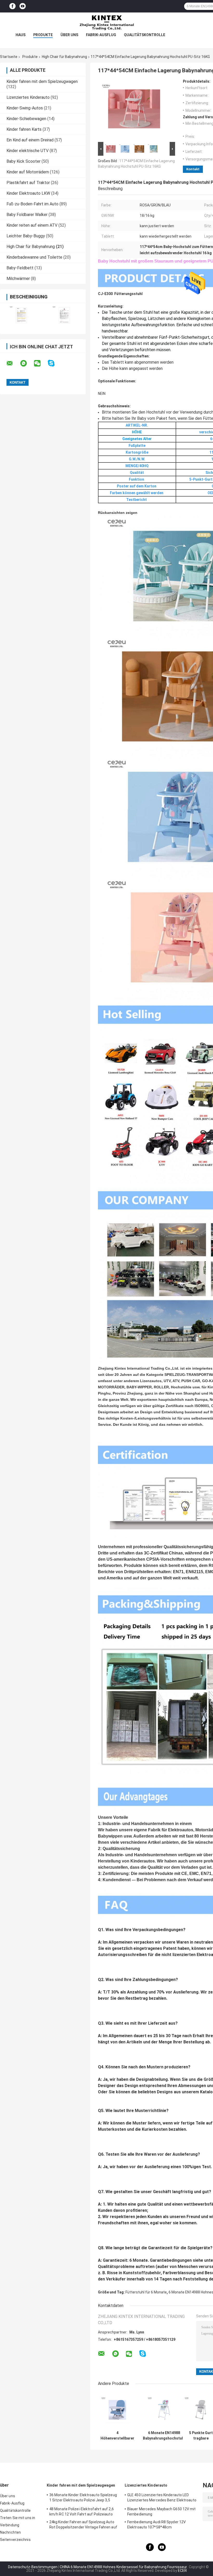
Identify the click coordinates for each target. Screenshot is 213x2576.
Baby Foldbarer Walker (27, 215)
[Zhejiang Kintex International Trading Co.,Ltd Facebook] (12, 6)
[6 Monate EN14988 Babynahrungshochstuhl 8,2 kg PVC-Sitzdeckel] (164, 2410)
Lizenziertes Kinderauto (28, 97)
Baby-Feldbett (20, 268)
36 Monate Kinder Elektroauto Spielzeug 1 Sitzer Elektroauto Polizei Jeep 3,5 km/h (83, 2498)
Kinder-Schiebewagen (26, 119)
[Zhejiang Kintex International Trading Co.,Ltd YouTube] (23, 6)
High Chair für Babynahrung (64, 57)
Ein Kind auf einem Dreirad (30, 140)
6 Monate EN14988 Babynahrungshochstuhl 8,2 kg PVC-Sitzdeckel (164, 2436)
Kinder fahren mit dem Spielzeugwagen (42, 81)
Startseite (9, 57)
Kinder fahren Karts (24, 129)
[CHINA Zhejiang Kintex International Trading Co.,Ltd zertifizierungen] (21, 315)
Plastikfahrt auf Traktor (28, 183)
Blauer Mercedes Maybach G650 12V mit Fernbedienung (162, 2512)
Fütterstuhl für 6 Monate (146, 2292)
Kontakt (193, 169)
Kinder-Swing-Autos (25, 108)
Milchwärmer (18, 279)
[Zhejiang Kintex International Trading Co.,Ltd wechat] (41, 363)
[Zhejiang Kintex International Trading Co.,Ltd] (106, 23)
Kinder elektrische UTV (28, 151)
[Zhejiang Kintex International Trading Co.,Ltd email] (13, 363)
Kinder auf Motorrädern (28, 172)
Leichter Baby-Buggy (26, 236)
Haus (21, 35)
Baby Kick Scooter (24, 161)
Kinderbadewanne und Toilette (34, 257)
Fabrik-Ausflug (101, 35)
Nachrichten (10, 2532)
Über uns (69, 35)
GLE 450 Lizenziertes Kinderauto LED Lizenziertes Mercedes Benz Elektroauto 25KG (162, 2498)
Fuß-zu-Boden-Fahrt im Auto (32, 204)
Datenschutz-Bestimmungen (33, 2567)
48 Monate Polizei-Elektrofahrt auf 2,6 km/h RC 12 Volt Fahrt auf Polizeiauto (82, 2512)
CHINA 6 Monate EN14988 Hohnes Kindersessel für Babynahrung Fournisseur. (124, 2567)
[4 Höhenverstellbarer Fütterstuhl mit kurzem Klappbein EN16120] (118, 2410)
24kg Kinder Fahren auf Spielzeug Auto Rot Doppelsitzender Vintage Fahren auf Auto (83, 2525)
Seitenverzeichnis (15, 2540)
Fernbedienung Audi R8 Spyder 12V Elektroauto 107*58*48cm (157, 2525)
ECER (182, 2571)
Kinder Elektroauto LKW (28, 193)
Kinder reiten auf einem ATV (32, 225)
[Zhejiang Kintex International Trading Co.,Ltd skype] (54, 363)
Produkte (43, 35)
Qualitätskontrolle (145, 35)
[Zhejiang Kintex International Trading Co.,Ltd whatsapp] (27, 363)
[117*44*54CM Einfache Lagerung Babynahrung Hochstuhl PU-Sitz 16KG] (134, 110)
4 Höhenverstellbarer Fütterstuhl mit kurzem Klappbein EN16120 (117, 2436)
